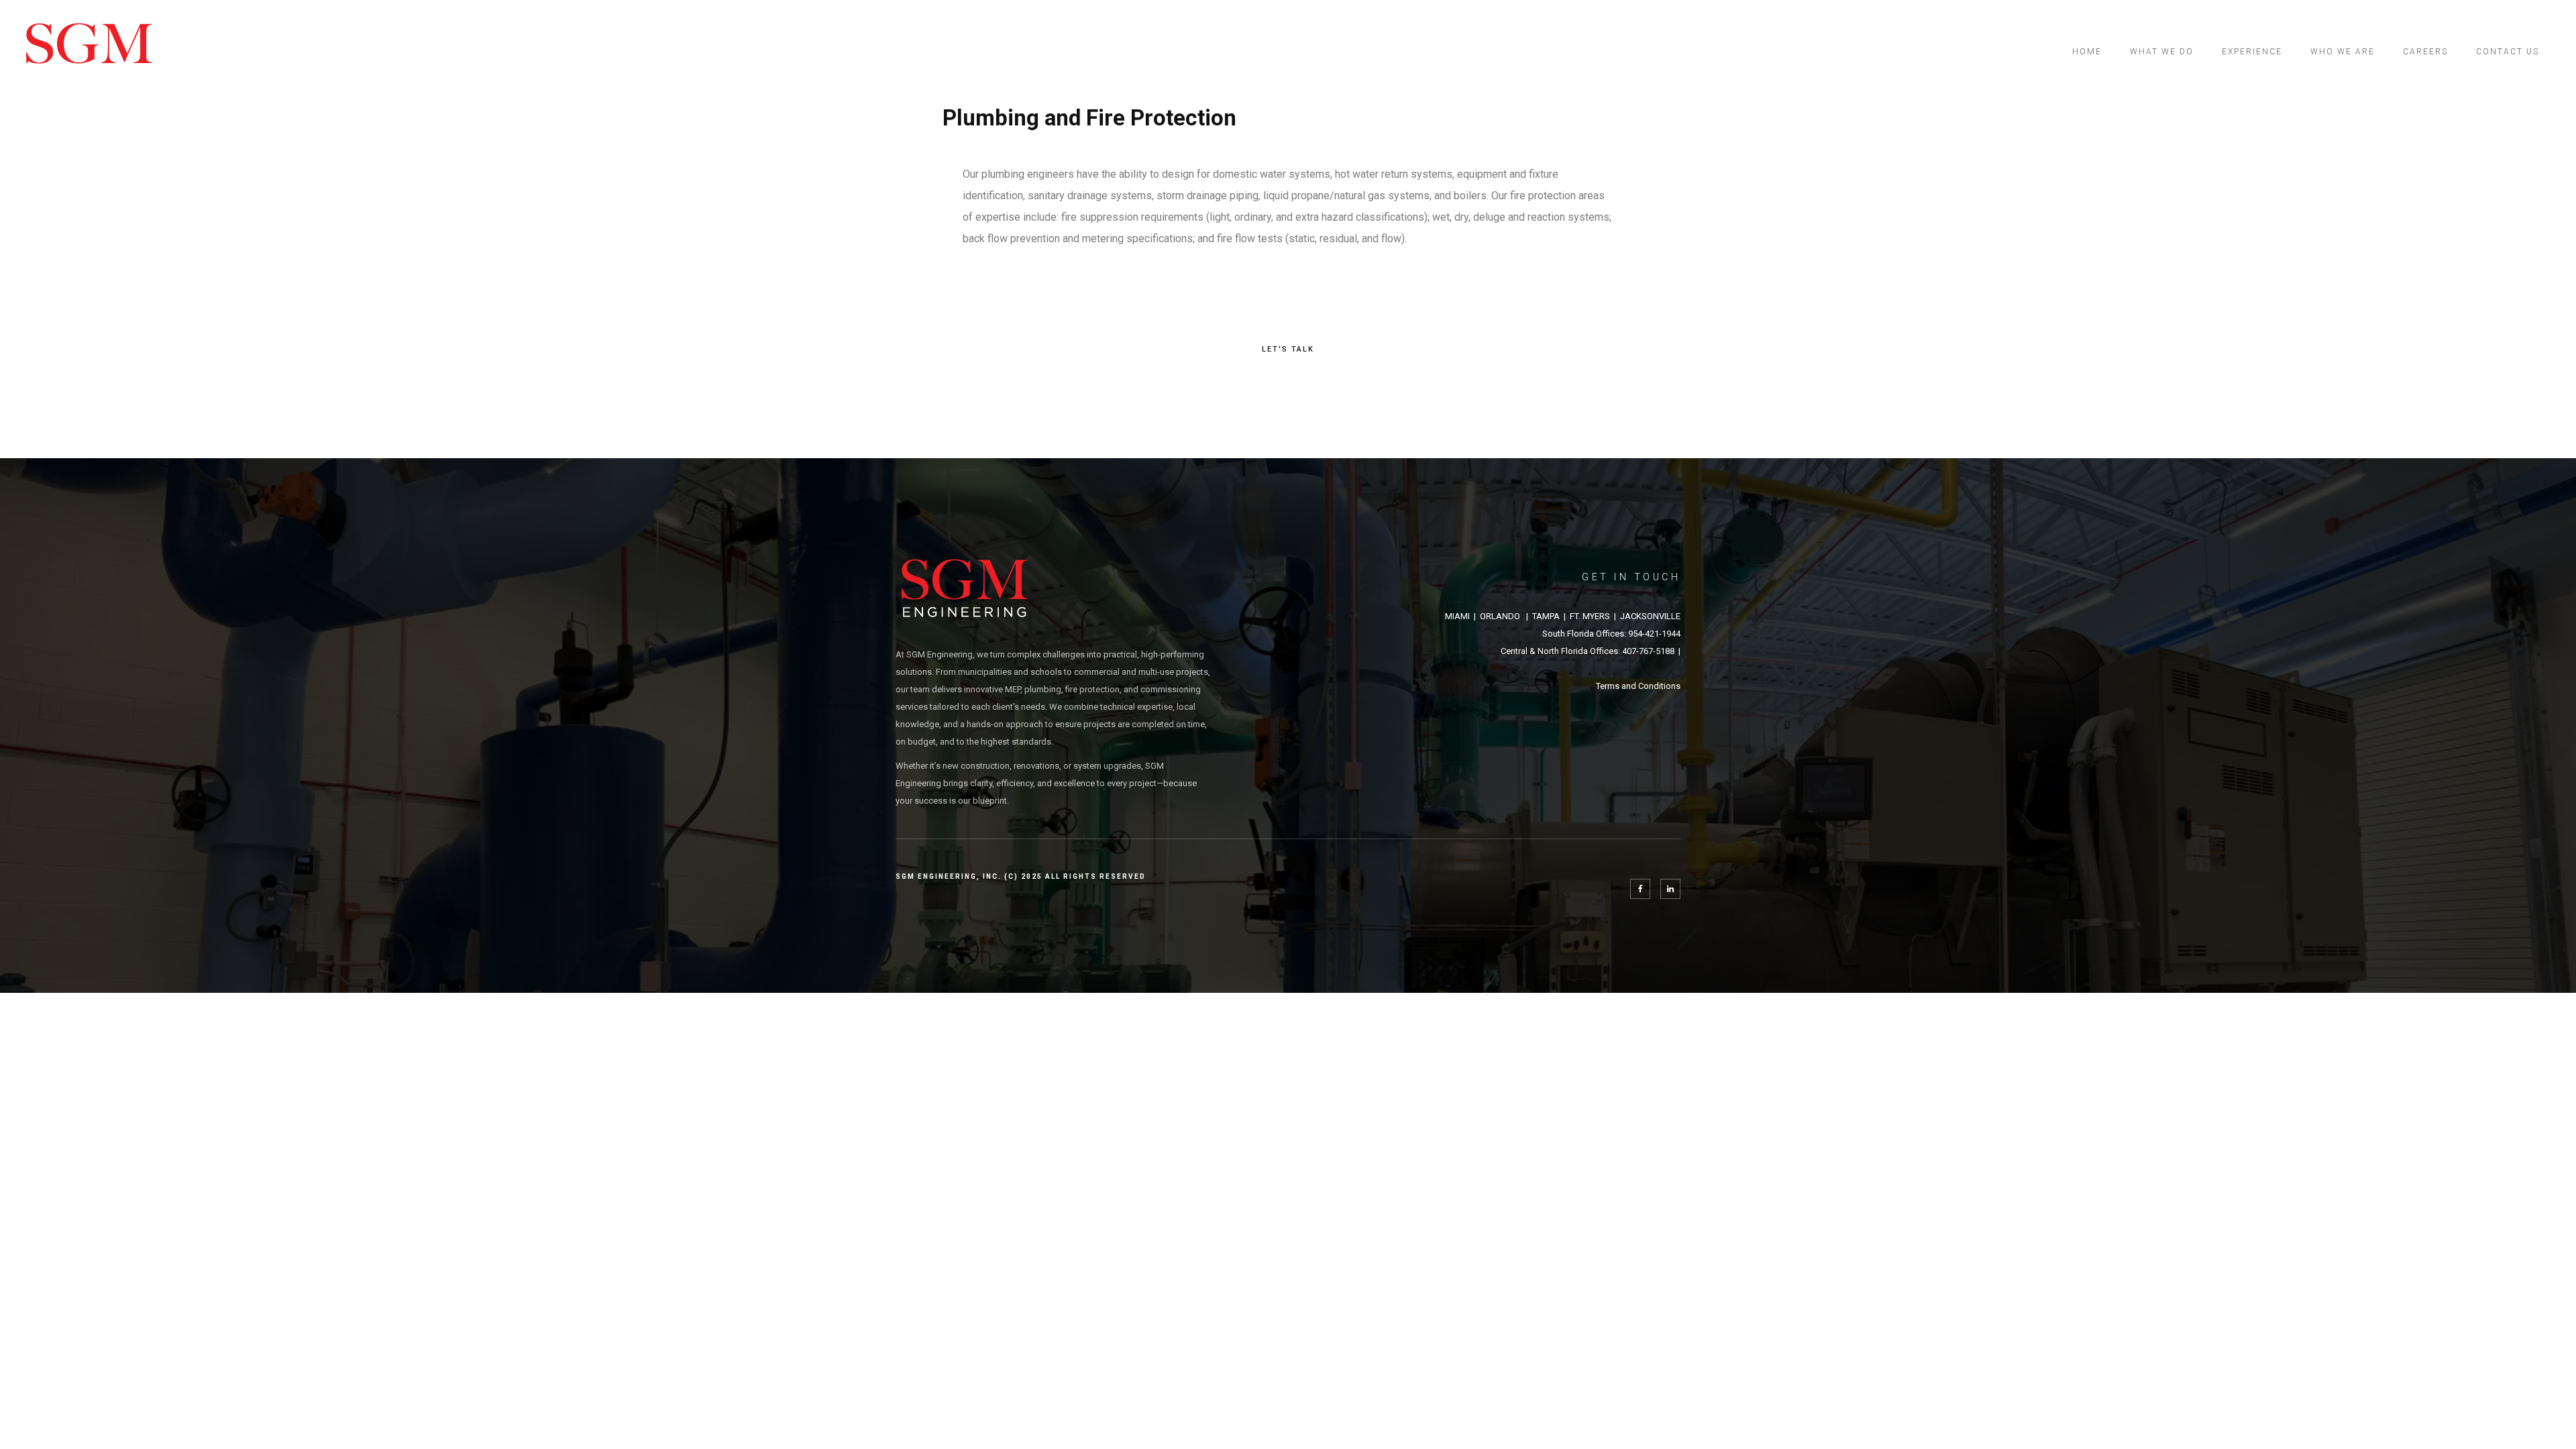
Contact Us (2508, 52)
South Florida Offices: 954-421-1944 (1611, 634)
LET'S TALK (1288, 349)
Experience (2252, 52)
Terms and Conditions (1638, 686)
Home (2087, 52)
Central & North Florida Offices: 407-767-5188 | (1591, 651)
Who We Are (2343, 52)
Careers (2425, 52)
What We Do (2162, 52)
